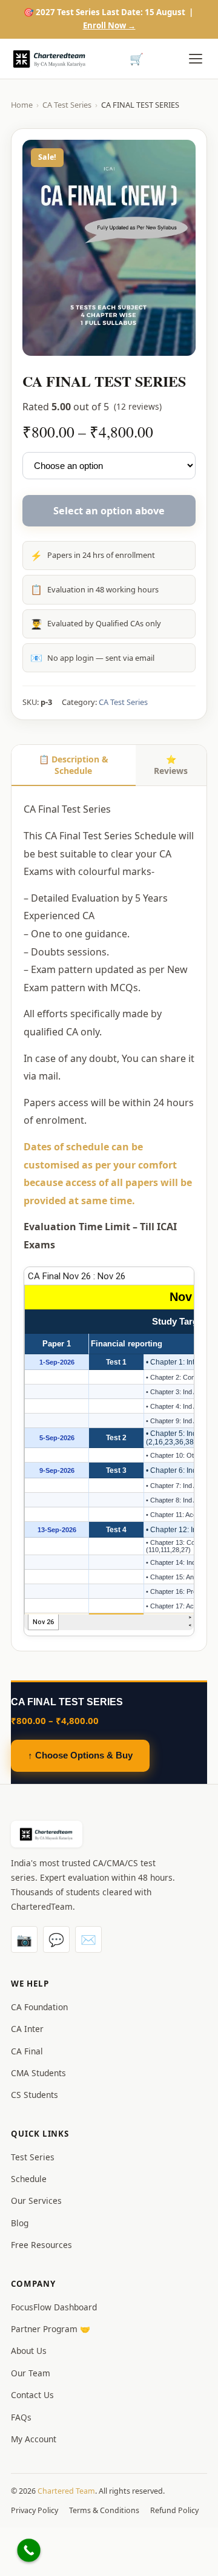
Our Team (31, 2373)
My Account (34, 2439)
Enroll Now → (109, 25)
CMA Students (38, 2073)
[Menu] (196, 59)
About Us (29, 2351)
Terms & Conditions (104, 2510)
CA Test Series (67, 105)
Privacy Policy (35, 2510)
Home (22, 105)
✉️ (88, 1939)
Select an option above (109, 511)
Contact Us (32, 2395)
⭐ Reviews (171, 765)
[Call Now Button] (29, 2550)
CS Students (35, 2095)
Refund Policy (174, 2510)
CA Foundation (39, 2007)
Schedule (29, 2179)
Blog (20, 2223)
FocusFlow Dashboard (54, 2307)
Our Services (36, 2201)
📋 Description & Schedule (74, 765)
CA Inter (27, 2029)
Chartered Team (66, 2491)
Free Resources (41, 2245)
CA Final (27, 2051)
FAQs (21, 2417)
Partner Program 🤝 (51, 2329)
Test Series (33, 2157)
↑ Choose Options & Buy (80, 1755)
